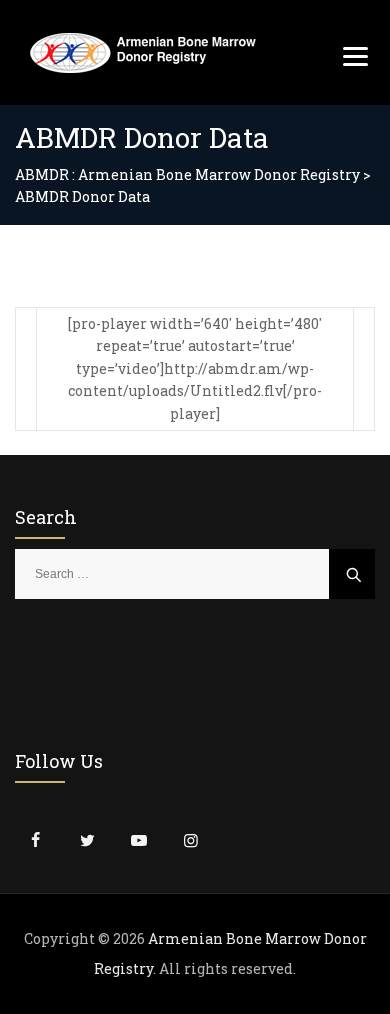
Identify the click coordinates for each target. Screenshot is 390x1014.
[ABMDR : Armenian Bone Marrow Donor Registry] (143, 52)
